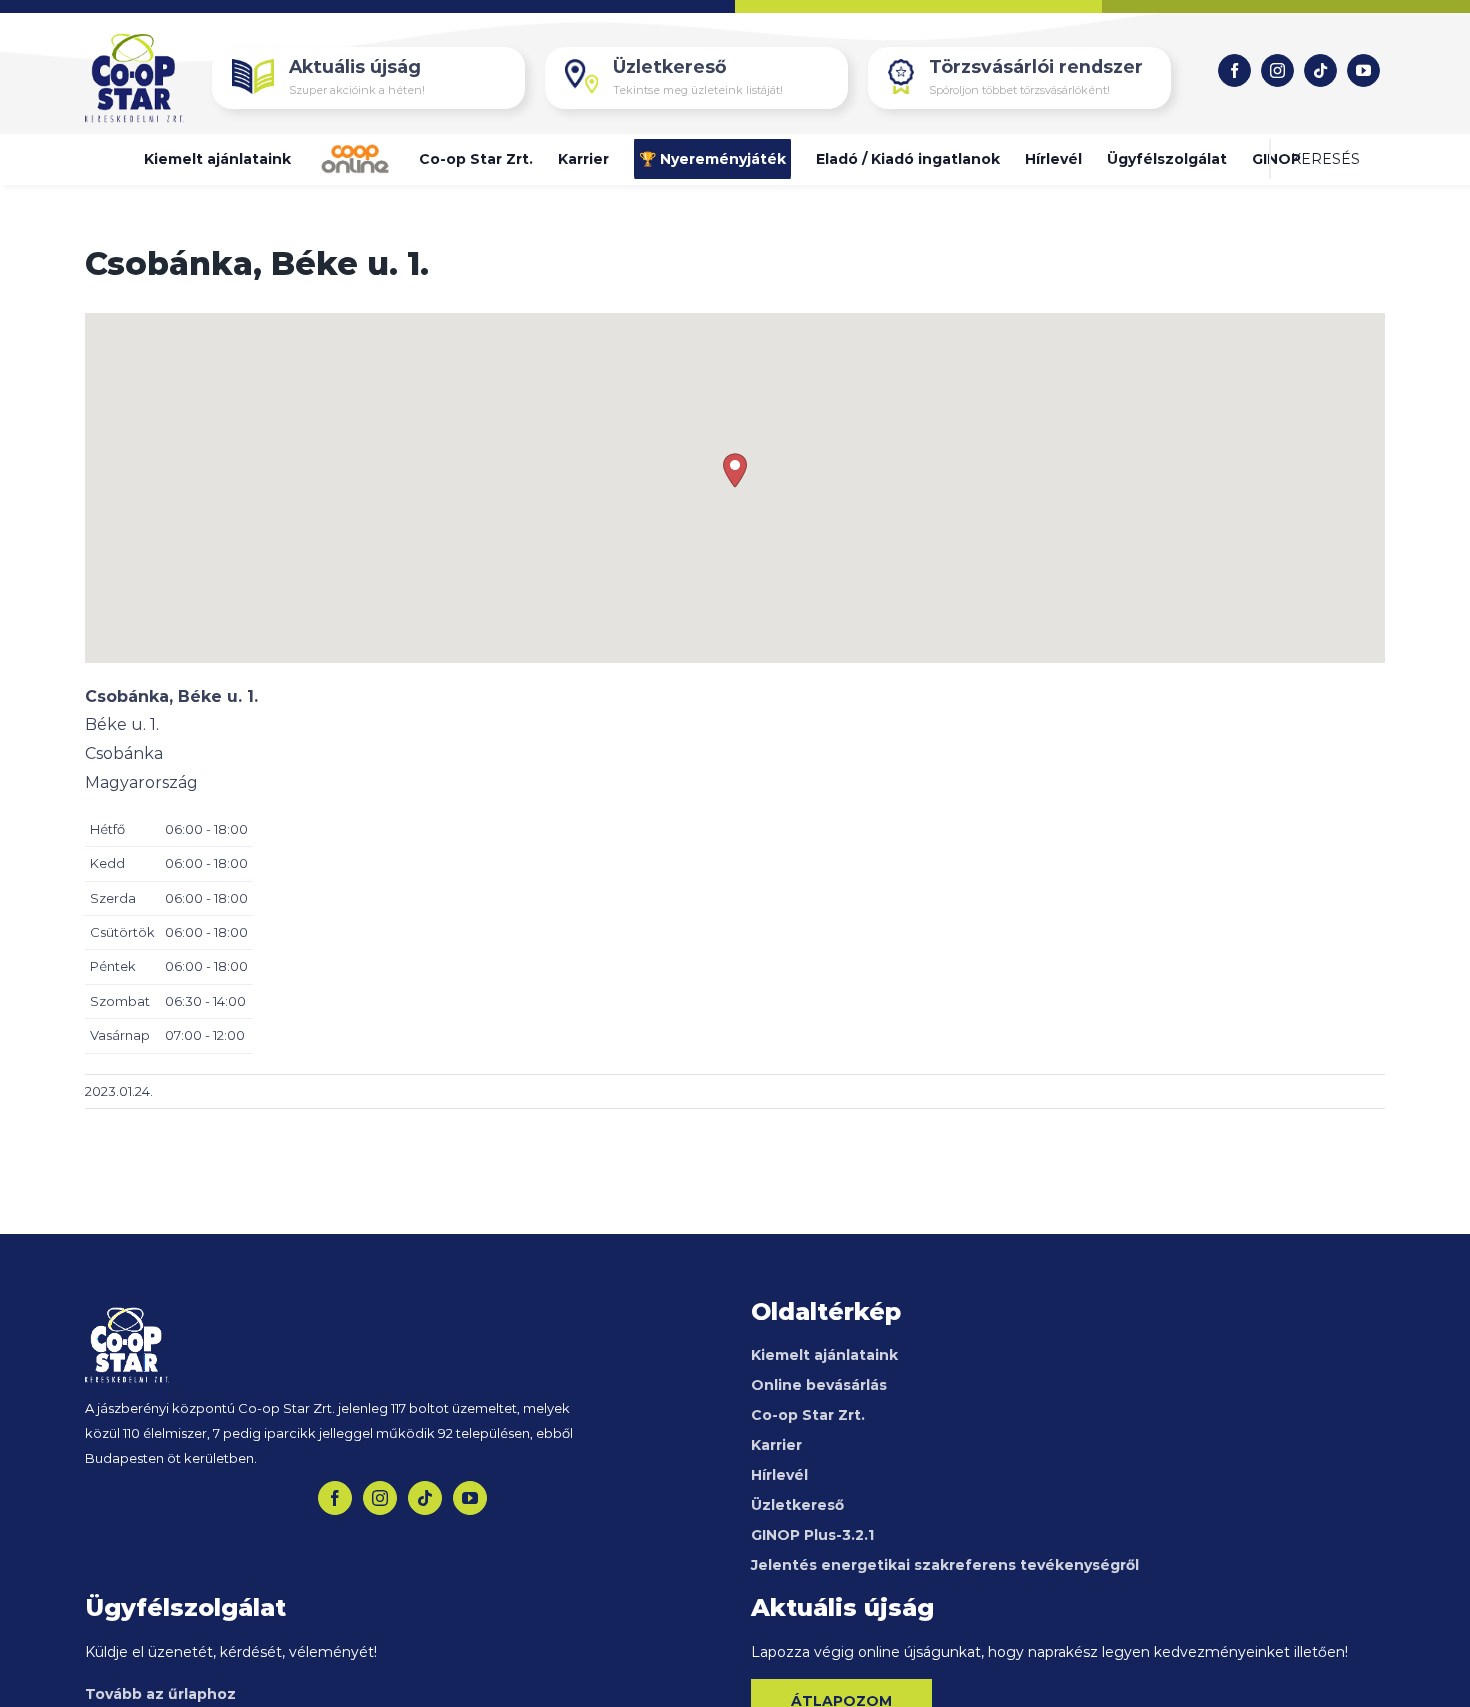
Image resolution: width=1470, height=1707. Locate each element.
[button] (1325, 159)
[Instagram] (380, 1498)
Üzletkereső (797, 1505)
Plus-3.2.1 (814, 1535)
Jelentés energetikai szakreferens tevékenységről (945, 1565)
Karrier (776, 1445)
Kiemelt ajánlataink (824, 1355)
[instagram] (1277, 70)
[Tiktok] (425, 1498)
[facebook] (1234, 70)
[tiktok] (1320, 70)
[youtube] (1363, 70)
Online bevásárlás (819, 1385)
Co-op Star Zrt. (808, 1415)
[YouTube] (470, 1498)
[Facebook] (335, 1498)
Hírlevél (779, 1475)
